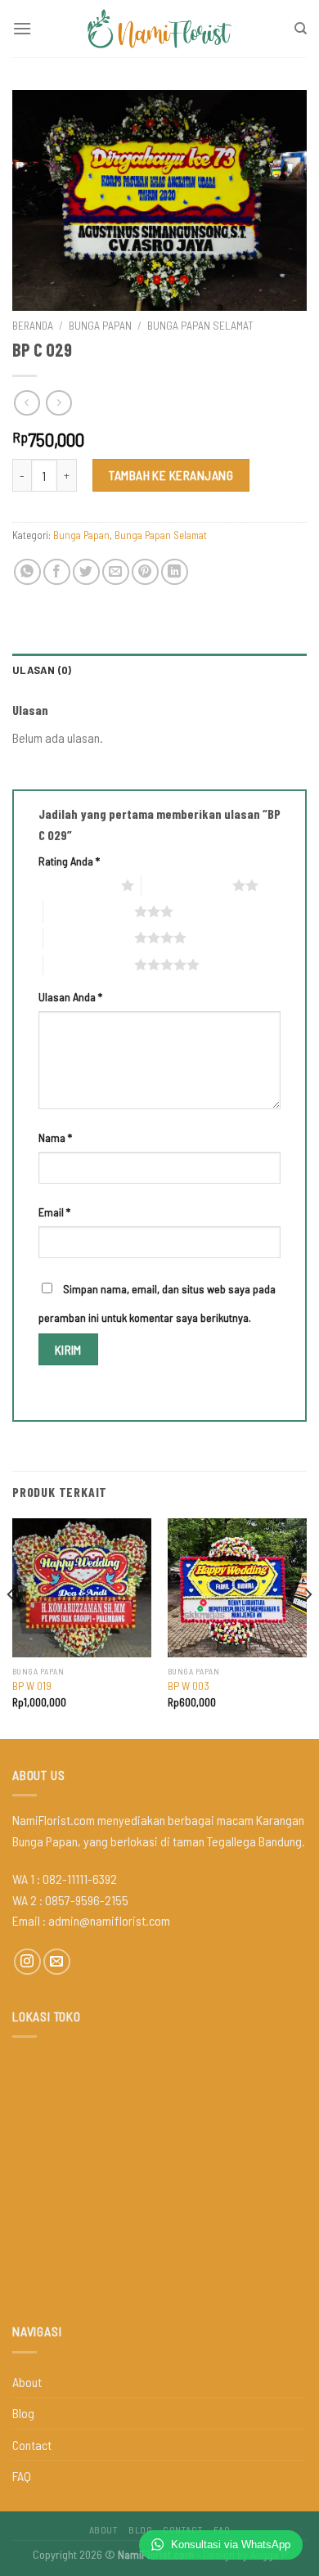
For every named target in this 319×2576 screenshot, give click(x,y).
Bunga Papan (100, 325)
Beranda (33, 325)
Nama (55, 1137)
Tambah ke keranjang (171, 475)
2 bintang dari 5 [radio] (187, 885)
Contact (32, 2445)
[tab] (159, 670)
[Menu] (22, 28)
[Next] (308, 1627)
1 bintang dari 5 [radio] (76, 885)
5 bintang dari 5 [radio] (89, 964)
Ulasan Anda (70, 997)
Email (54, 1212)
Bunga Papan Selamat (200, 325)
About (27, 2382)
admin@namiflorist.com (109, 1920)
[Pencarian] (301, 29)
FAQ (22, 2476)
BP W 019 (32, 1686)
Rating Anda (69, 861)
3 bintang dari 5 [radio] (89, 911)
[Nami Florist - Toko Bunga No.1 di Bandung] (159, 29)
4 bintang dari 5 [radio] (89, 937)
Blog (23, 2413)
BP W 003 (189, 1686)
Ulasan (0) (42, 670)
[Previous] (11, 1627)
